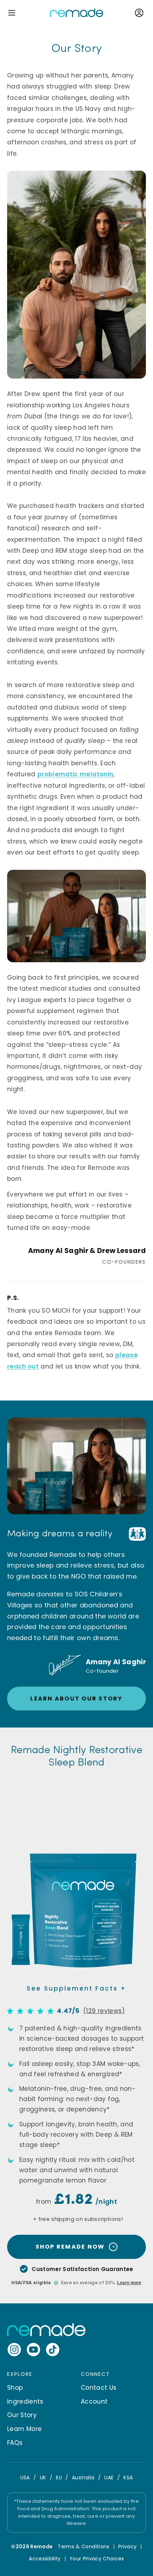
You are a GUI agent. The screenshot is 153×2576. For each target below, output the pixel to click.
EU (59, 2478)
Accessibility (45, 2559)
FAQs (15, 2443)
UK (43, 2478)
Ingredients (25, 2401)
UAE (109, 2478)
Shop (15, 2388)
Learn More (24, 2429)
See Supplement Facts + (76, 1988)
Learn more (129, 2283)
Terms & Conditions (83, 2546)
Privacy (127, 2546)
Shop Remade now (70, 2247)
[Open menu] (12, 13)
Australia (83, 2478)
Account (94, 2401)
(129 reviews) (104, 2011)
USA (25, 2478)
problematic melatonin (75, 774)
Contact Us (99, 2388)
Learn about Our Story (76, 1699)
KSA (128, 2478)
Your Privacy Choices (97, 2559)
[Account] (139, 13)
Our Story (22, 2415)
